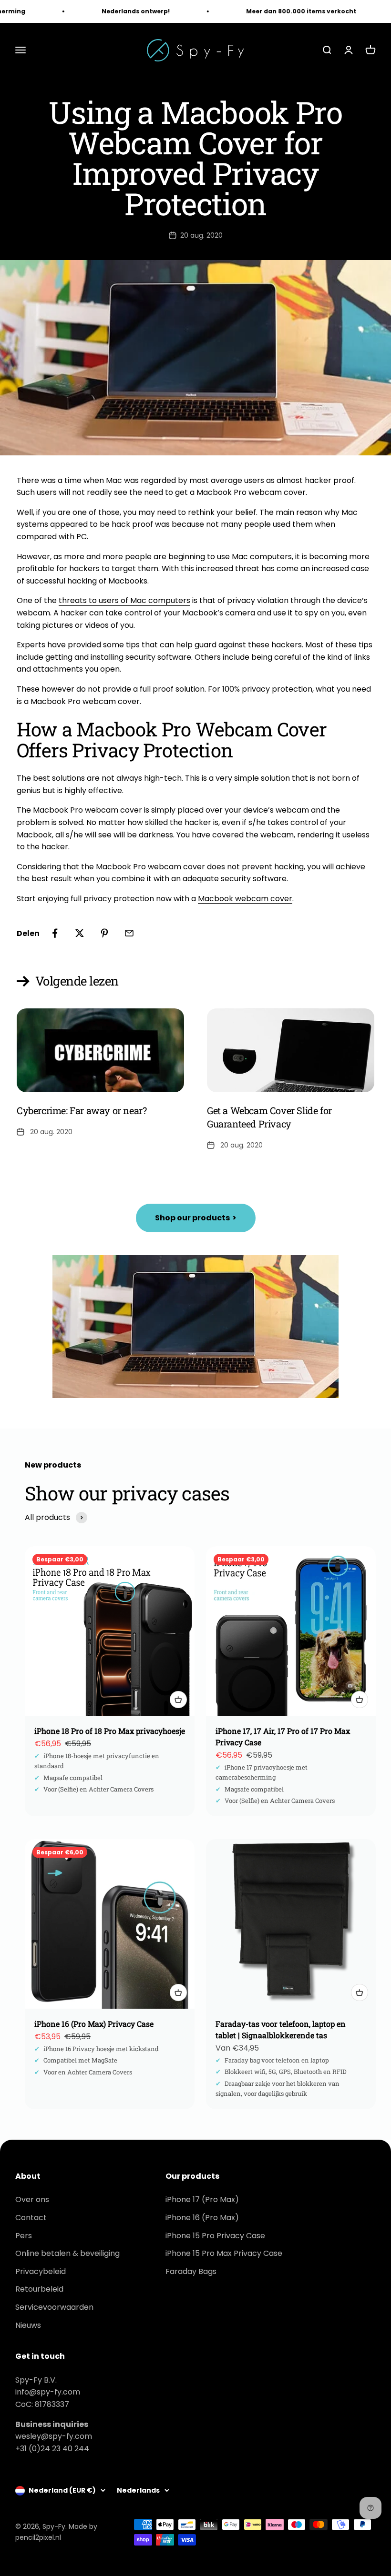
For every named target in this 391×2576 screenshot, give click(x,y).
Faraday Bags (191, 2271)
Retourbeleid (39, 2289)
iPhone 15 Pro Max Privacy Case (224, 2253)
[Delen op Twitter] (80, 933)
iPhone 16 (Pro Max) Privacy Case (94, 2024)
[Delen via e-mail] (129, 933)
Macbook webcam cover (245, 899)
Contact (31, 2218)
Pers (24, 2236)
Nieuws (28, 2325)
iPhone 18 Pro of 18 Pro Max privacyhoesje (110, 1731)
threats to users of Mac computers (124, 600)
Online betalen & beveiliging (67, 2253)
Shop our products (196, 1218)
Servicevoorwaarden (54, 2307)
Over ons (32, 2199)
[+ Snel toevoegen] (178, 1700)
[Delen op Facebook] (55, 933)
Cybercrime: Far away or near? (82, 1110)
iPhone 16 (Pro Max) (202, 2218)
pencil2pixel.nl (38, 2537)
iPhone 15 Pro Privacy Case (215, 2236)
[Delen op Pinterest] (104, 933)
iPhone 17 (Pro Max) (202, 2199)
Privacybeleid (41, 2271)
